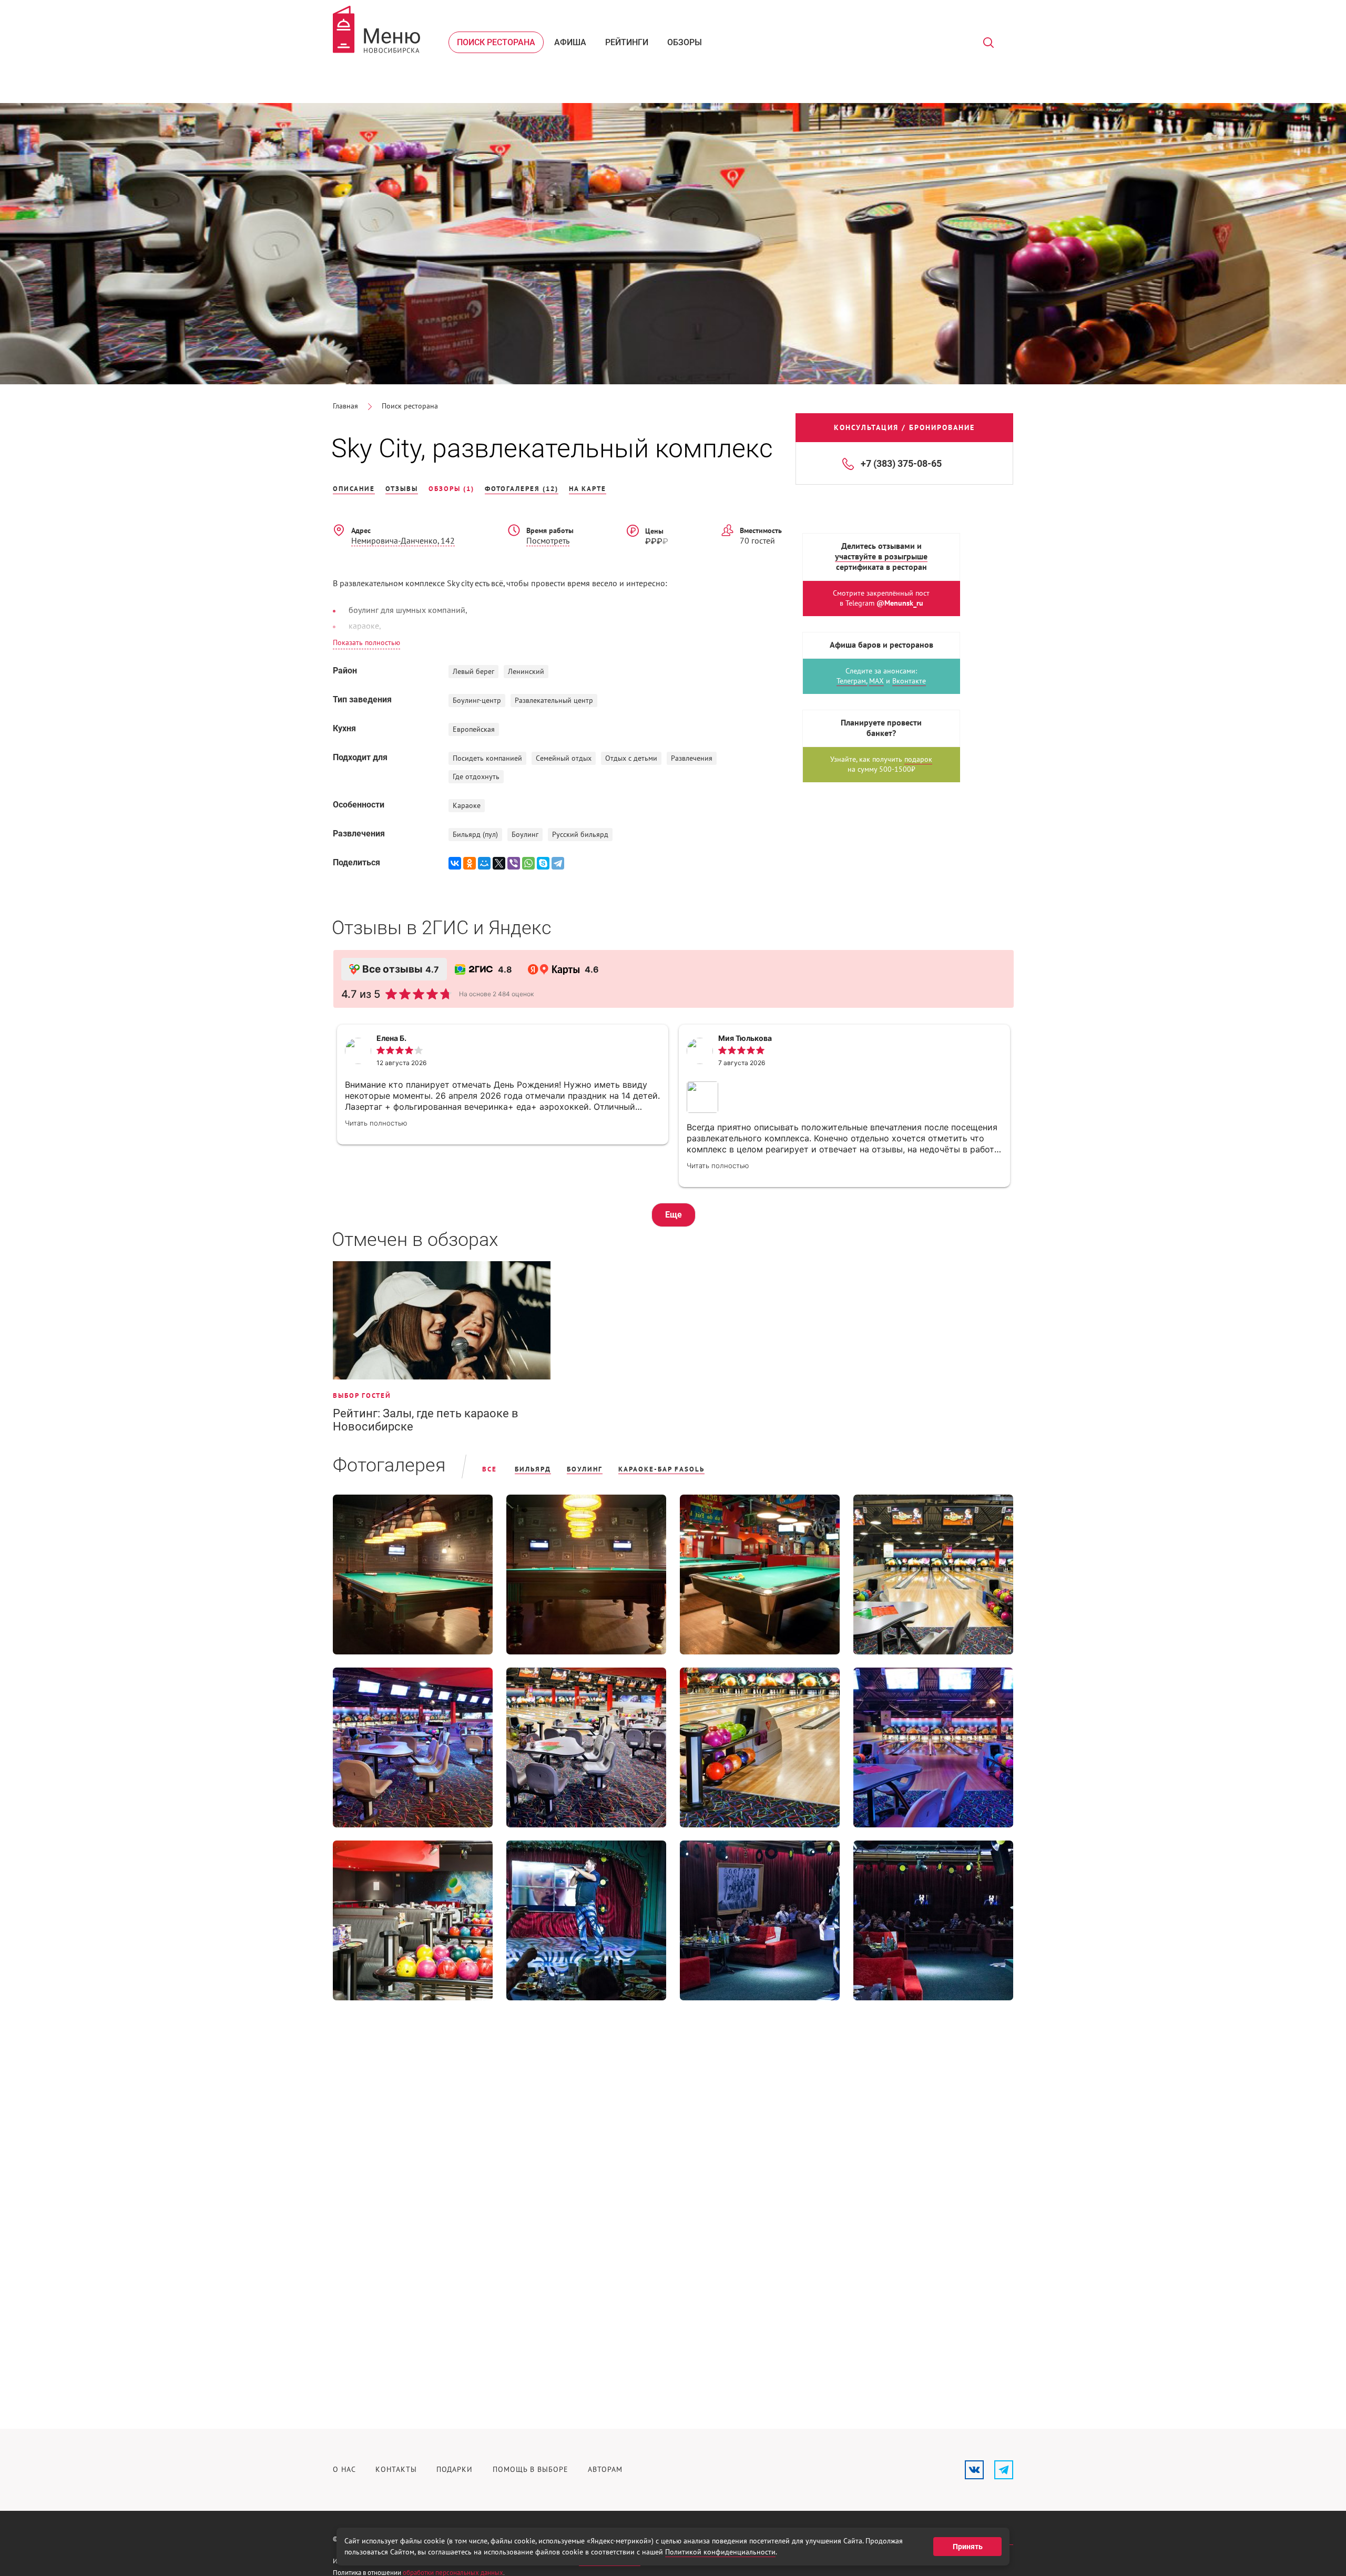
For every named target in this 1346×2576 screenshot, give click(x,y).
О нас (344, 2470)
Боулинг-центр (477, 701)
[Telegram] (558, 863)
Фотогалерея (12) (522, 489)
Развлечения (692, 758)
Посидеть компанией (487, 758)
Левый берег (473, 672)
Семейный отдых (564, 758)
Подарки (455, 2470)
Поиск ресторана (496, 42)
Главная (345, 406)
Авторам (605, 2470)
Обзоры (685, 42)
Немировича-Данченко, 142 (403, 541)
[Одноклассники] (470, 863)
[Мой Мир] (484, 863)
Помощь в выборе (531, 2470)
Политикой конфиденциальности (720, 2552)
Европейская (474, 729)
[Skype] (543, 863)
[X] (499, 863)
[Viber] (514, 863)
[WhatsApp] (528, 863)
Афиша (570, 42)
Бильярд (533, 1469)
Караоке (467, 806)
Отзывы (402, 489)
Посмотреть (548, 541)
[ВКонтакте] (455, 863)
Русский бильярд (580, 835)
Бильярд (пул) (475, 835)
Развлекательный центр (554, 701)
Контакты (396, 2470)
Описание (354, 489)
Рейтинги (627, 42)
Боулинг (525, 835)
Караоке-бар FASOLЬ (661, 1469)
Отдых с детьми (631, 758)
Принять (968, 2547)
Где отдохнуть (476, 777)
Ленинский (526, 672)
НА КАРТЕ (588, 489)
